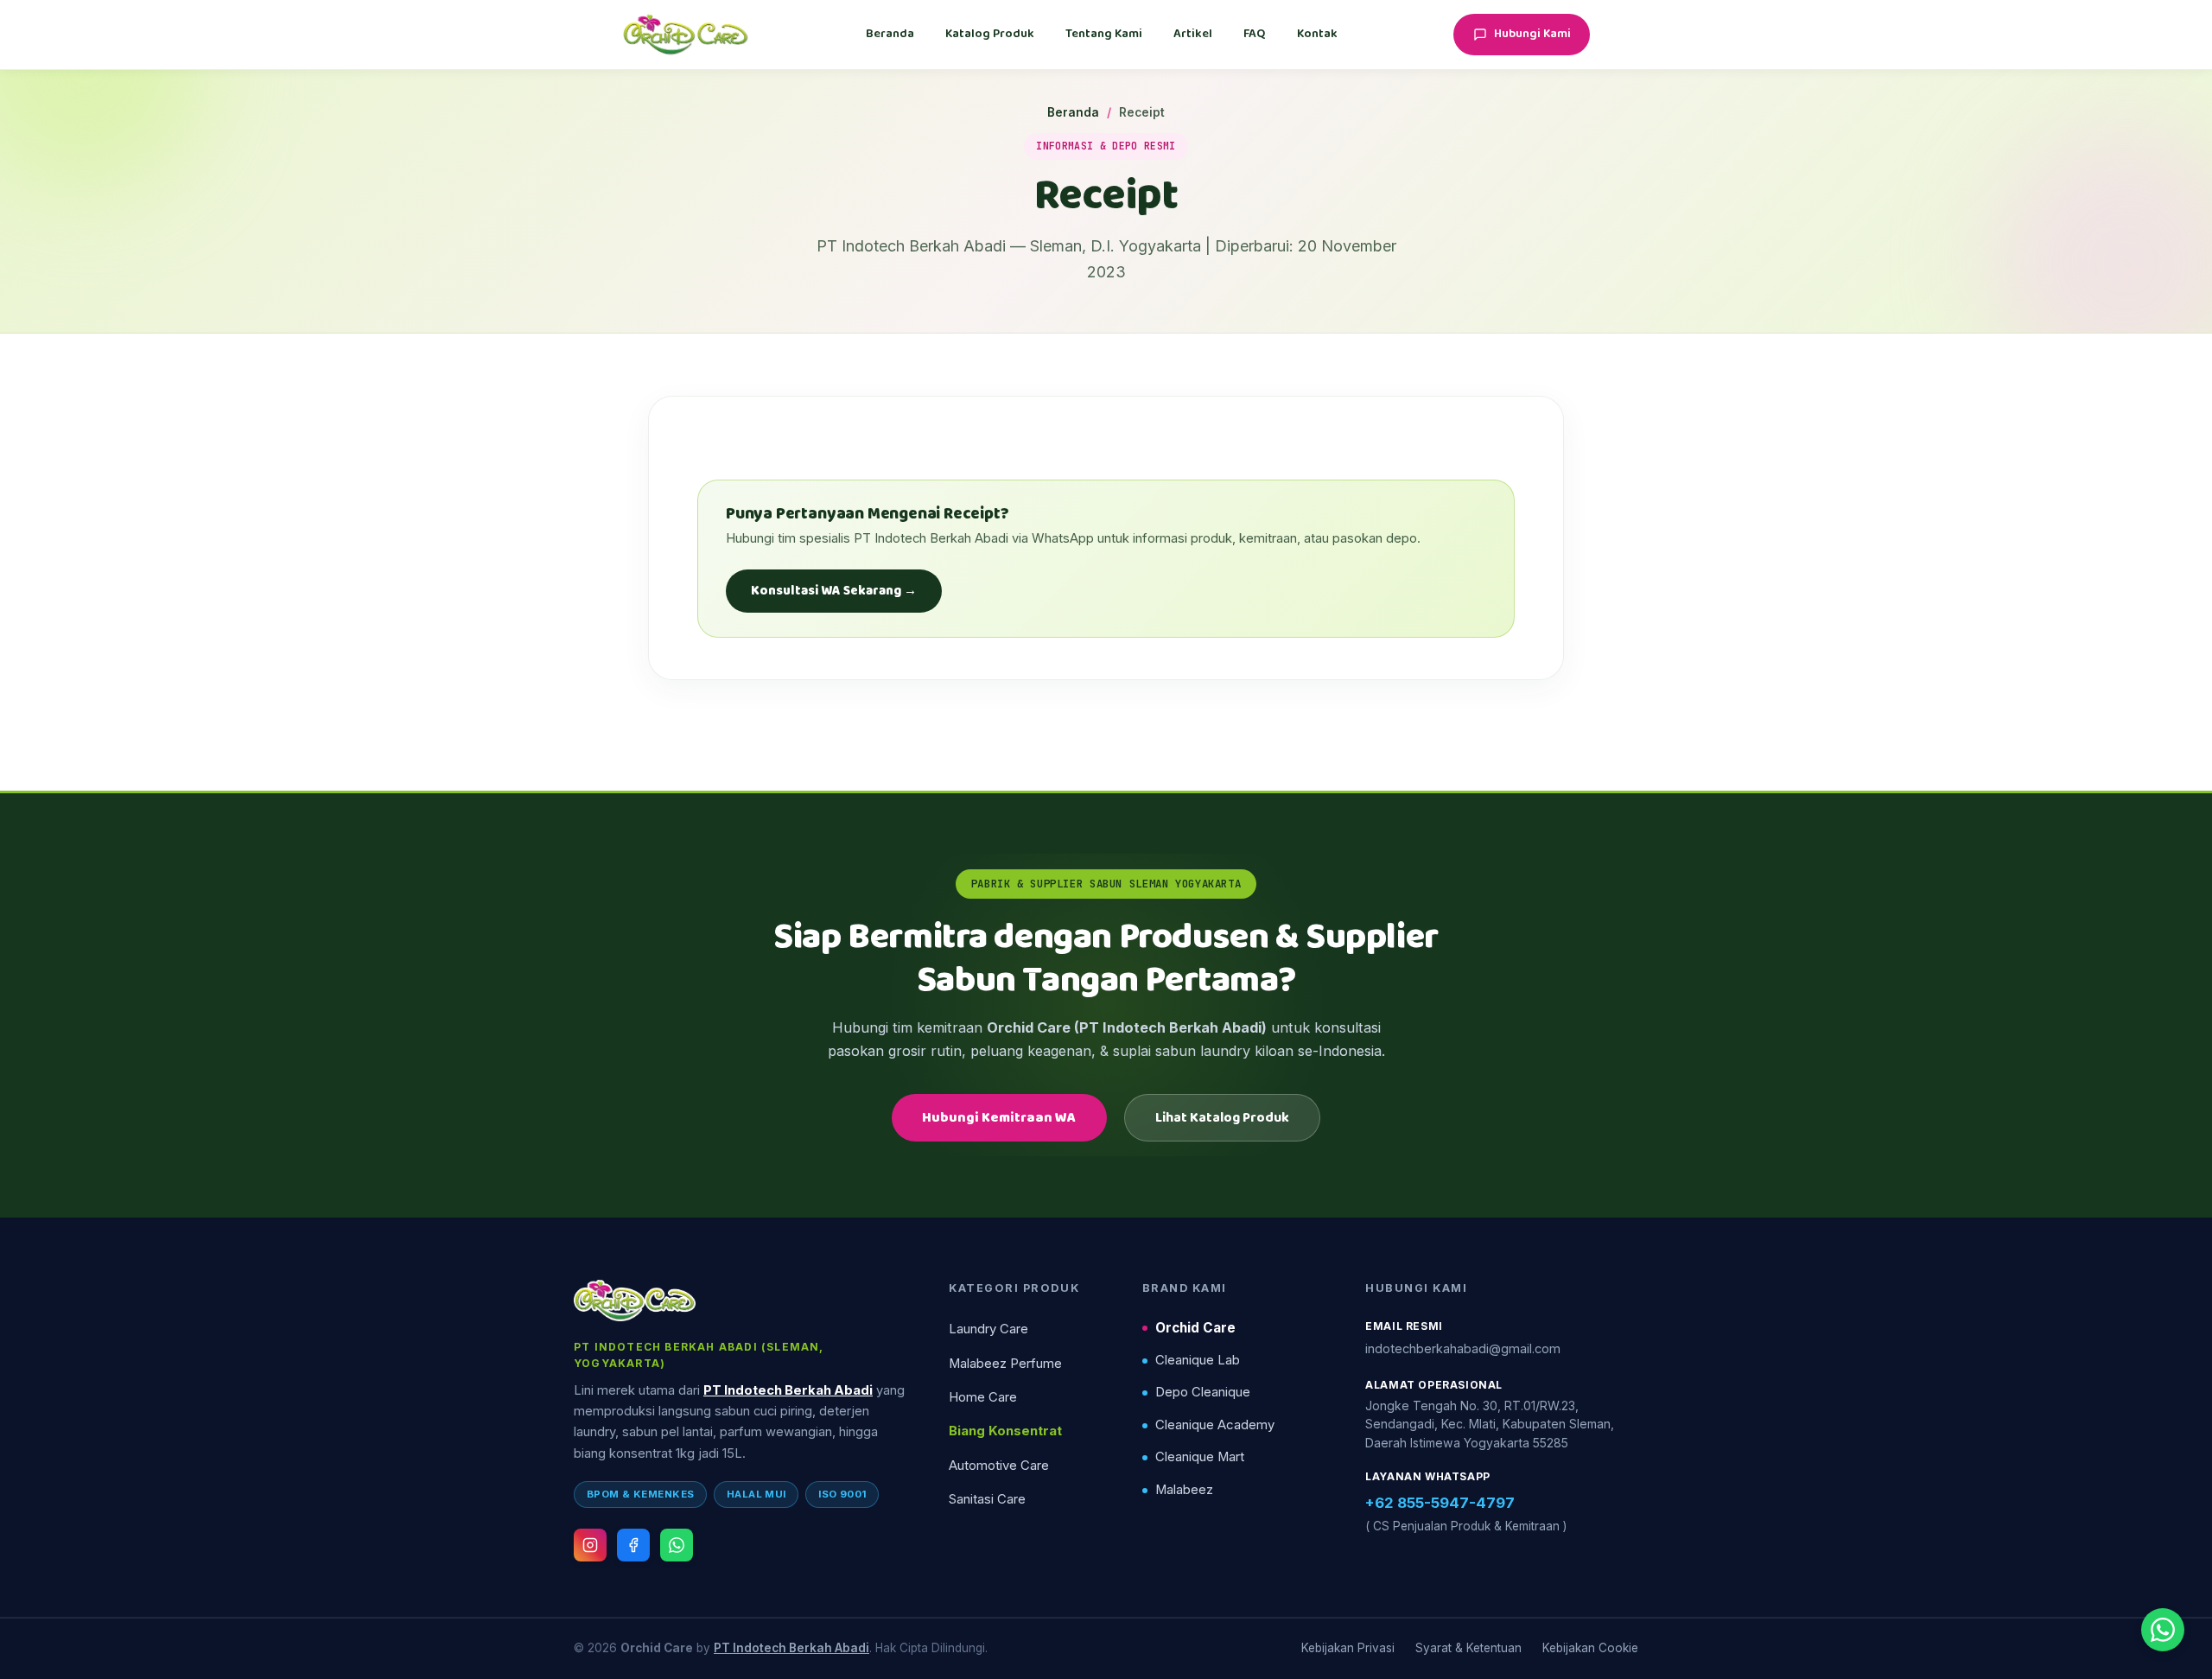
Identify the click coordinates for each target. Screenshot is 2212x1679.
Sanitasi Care (987, 1499)
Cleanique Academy (1215, 1425)
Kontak (1317, 34)
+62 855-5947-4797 (1440, 1503)
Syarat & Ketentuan (1468, 1648)
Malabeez (1184, 1490)
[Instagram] (590, 1545)
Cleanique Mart (1200, 1457)
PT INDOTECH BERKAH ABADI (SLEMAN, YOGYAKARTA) (699, 1355)
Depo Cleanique (1203, 1392)
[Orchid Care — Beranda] (686, 35)
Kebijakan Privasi (1348, 1648)
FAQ (1255, 34)
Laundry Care (988, 1329)
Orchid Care (1195, 1328)
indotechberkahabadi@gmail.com (1463, 1348)
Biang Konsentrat (1005, 1431)
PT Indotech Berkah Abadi (788, 1390)
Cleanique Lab (1198, 1360)
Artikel (1193, 34)
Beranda (890, 34)
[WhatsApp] (677, 1545)
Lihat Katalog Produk (1222, 1118)
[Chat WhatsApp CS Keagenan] (2163, 1630)
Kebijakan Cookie (1590, 1648)
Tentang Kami (1104, 34)
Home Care (983, 1397)
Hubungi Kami (1532, 34)
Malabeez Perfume (1005, 1364)
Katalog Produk (990, 34)
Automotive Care (999, 1466)
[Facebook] (633, 1545)
